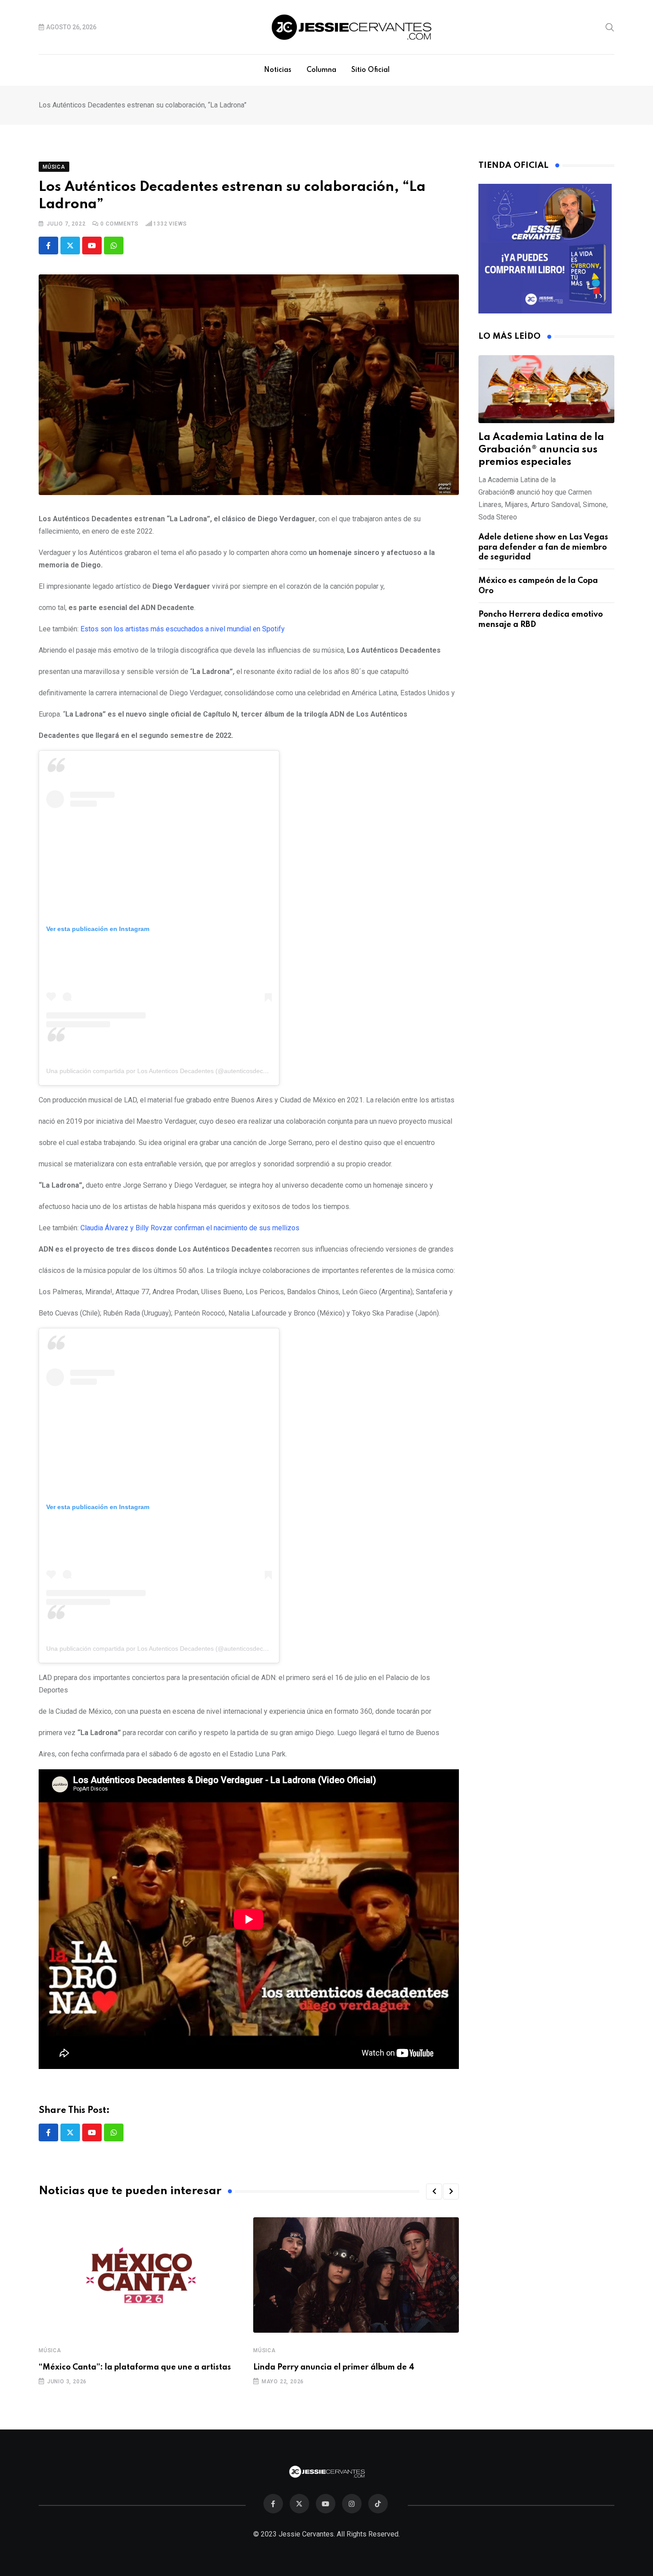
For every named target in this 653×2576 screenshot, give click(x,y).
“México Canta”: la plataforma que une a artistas (135, 2367)
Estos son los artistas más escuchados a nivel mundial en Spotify (183, 629)
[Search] (610, 27)
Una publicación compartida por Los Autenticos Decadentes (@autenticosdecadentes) (167, 1071)
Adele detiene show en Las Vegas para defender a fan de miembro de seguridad (543, 547)
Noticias (278, 70)
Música (50, 2350)
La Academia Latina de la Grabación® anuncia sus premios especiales (541, 450)
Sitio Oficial (370, 70)
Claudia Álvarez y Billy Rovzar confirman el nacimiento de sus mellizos (190, 1228)
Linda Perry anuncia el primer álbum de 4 (334, 2367)
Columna (321, 70)
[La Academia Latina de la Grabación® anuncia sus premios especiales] (546, 389)
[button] (434, 2192)
